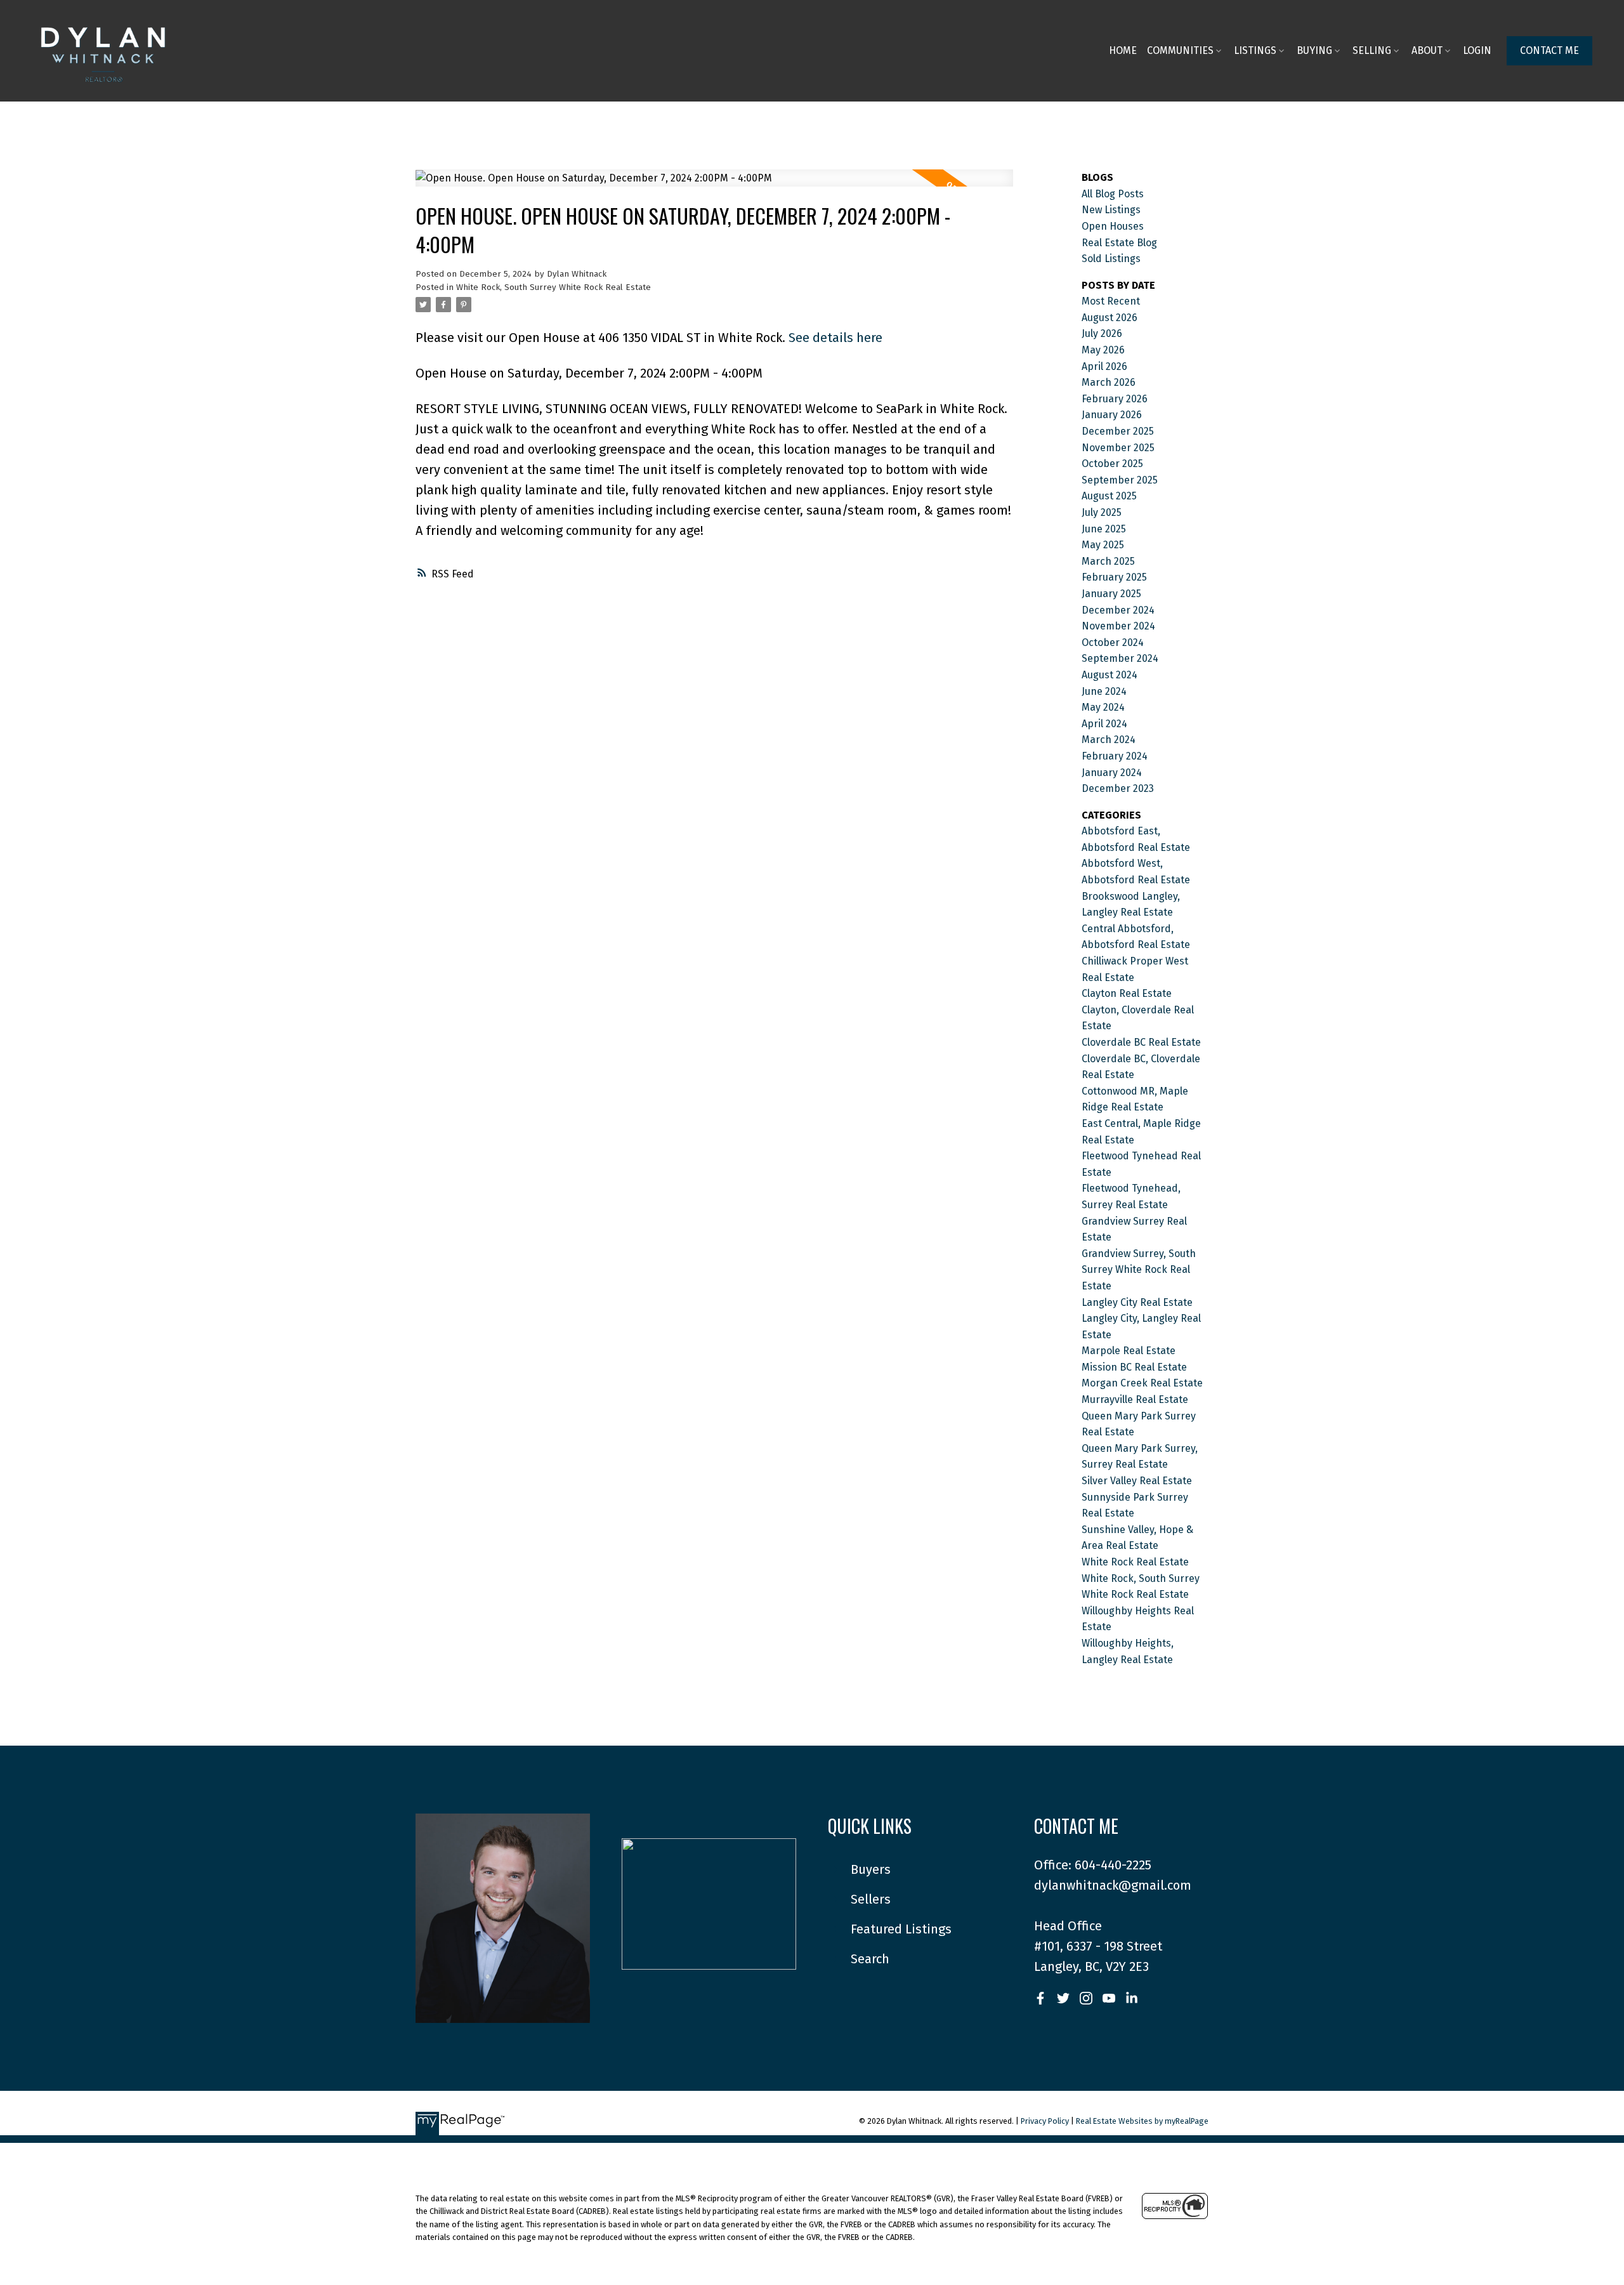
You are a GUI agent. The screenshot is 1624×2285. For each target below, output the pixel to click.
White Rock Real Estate (1135, 1562)
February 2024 (1115, 756)
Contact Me (1549, 50)
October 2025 (1112, 464)
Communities (1180, 50)
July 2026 (1102, 333)
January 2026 (1112, 415)
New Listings (1111, 210)
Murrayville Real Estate (1135, 1399)
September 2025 (1120, 480)
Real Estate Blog (1119, 243)
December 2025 (1118, 431)
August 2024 (1110, 675)
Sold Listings (1111, 259)
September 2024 (1120, 658)
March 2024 (1109, 740)
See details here (835, 338)
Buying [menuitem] (1314, 50)
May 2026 (1103, 350)
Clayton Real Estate (1127, 993)
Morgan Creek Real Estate (1142, 1383)
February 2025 (1114, 577)
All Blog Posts (1113, 194)
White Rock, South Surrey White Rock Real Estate (553, 287)
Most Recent (1111, 301)
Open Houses (1113, 226)
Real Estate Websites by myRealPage (1142, 2121)
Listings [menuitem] (1255, 50)
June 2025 (1104, 529)
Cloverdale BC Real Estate (1141, 1042)
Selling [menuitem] (1372, 50)
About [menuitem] (1427, 50)
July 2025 (1102, 512)
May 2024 (1103, 707)
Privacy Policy (1045, 2121)
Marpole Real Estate (1129, 1351)
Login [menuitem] (1477, 50)
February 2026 (1115, 399)
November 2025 (1118, 448)
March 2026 (1109, 382)
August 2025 (1109, 496)
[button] (1549, 51)
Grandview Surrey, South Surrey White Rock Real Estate (1139, 1270)
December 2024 (1118, 610)
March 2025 (1108, 561)
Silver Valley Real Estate (1137, 1481)
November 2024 (1118, 626)
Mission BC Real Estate (1134, 1367)
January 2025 (1111, 594)
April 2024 (1104, 724)
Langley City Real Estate (1137, 1302)
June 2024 (1104, 691)
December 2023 (1118, 788)
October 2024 (1113, 642)
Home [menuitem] (1123, 50)
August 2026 (1110, 318)
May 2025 (1103, 545)
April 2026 (1104, 366)
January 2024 (1112, 773)
